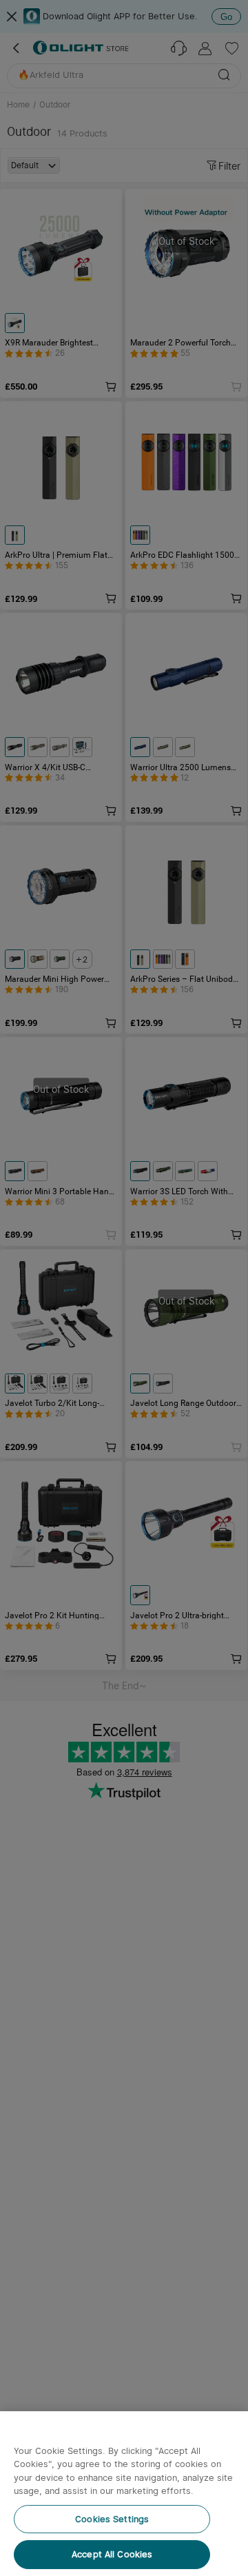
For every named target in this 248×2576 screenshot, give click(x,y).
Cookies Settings (112, 2519)
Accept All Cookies (112, 2554)
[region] (124, 2494)
